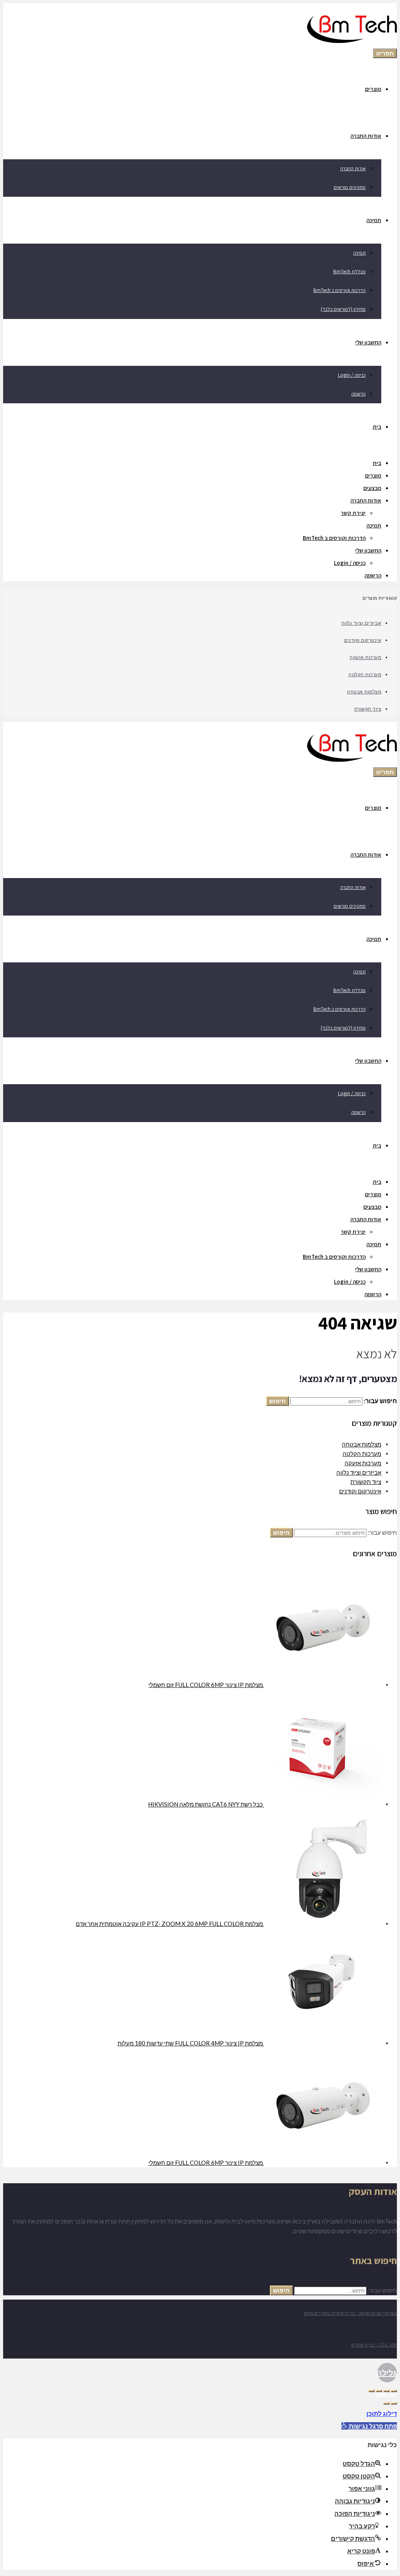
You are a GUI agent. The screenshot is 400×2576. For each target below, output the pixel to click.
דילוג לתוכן (382, 2413)
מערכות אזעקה (365, 657)
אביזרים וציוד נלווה (362, 623)
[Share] (386, 2391)
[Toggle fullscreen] (379, 2391)
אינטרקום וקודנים (363, 640)
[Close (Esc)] (394, 2391)
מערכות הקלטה (365, 674)
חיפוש (278, 1401)
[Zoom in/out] (371, 2391)
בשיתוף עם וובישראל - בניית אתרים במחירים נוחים (350, 2313)
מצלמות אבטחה (364, 691)
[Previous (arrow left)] (394, 2403)
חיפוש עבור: (382, 1532)
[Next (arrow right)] (386, 2403)
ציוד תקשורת (368, 709)
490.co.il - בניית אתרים (374, 2345)
